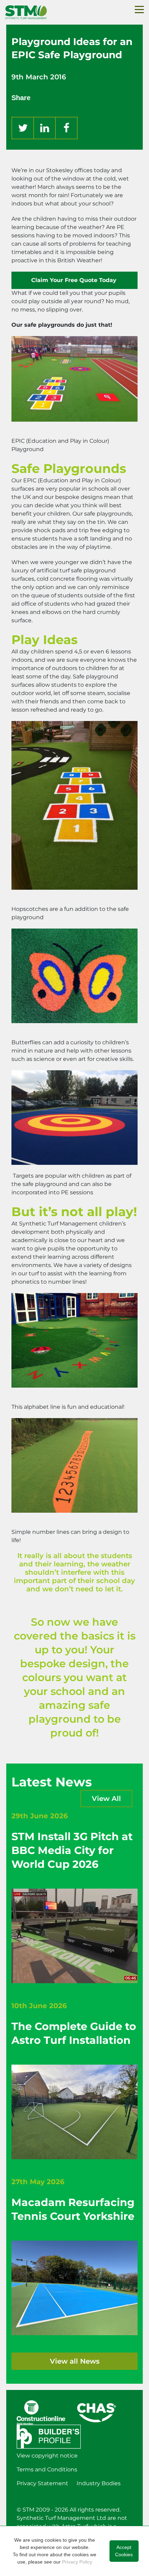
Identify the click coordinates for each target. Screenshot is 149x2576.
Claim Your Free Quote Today (75, 280)
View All (106, 1799)
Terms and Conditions (47, 2469)
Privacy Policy (77, 2562)
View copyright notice (47, 2456)
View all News (75, 2361)
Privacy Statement (42, 2483)
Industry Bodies (99, 2483)
